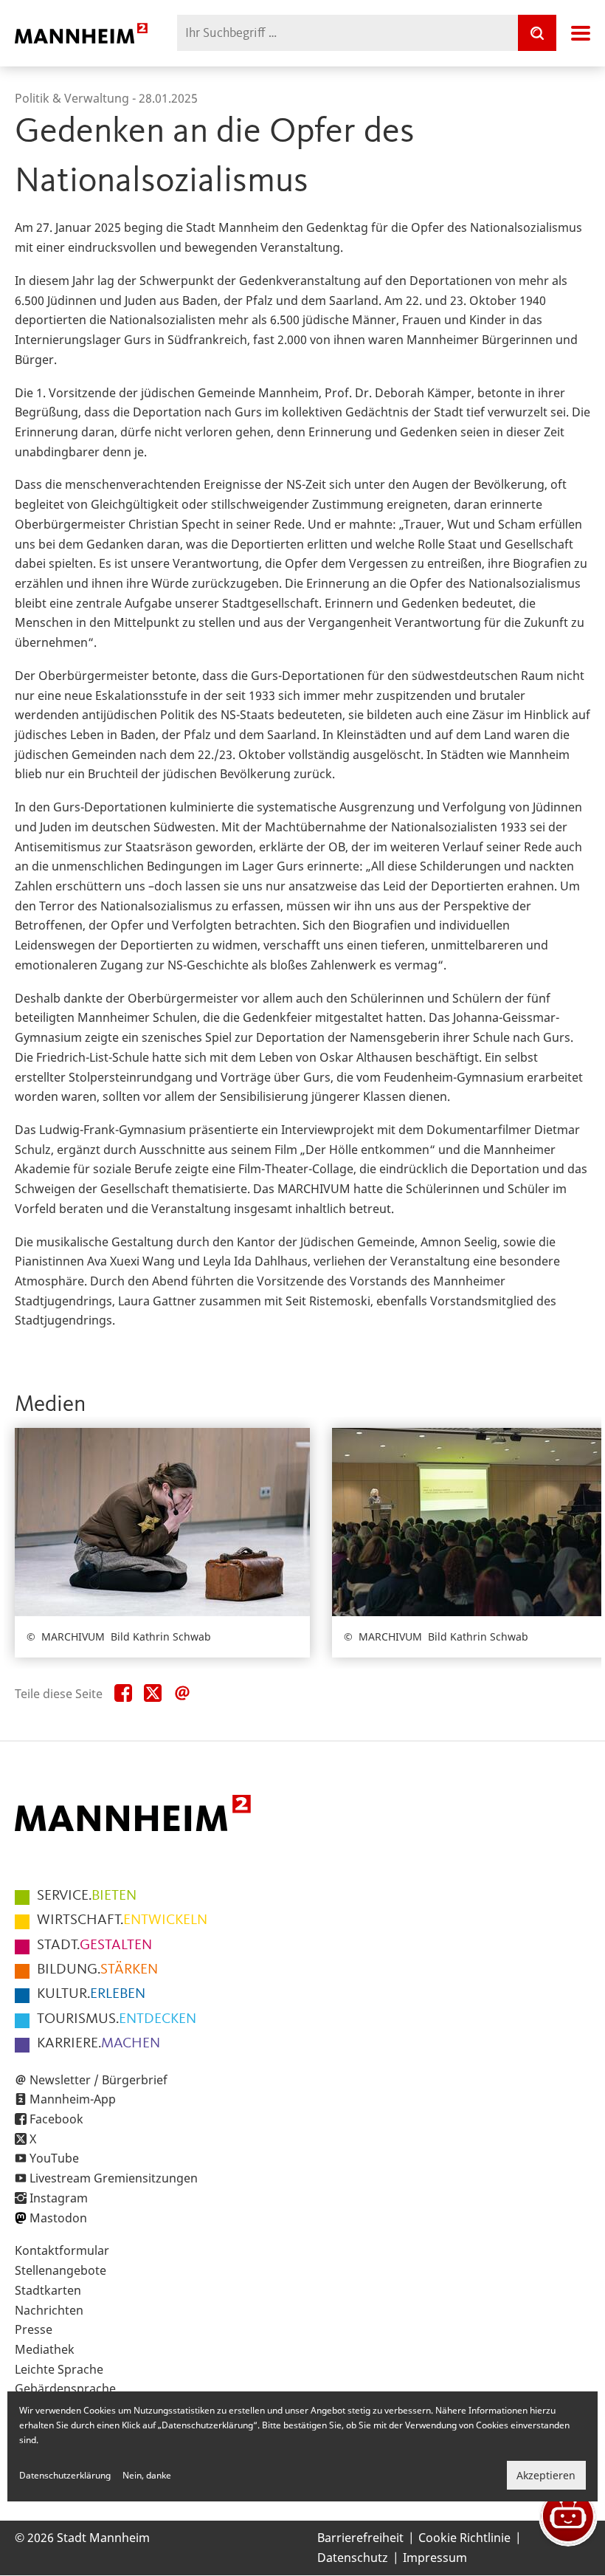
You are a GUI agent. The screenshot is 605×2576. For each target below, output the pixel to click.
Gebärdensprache (65, 2388)
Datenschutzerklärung (65, 2475)
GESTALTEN (94, 1945)
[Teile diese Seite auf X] (153, 1694)
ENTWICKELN (122, 1920)
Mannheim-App (73, 2099)
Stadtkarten (48, 2290)
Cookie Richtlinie (464, 2538)
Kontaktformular (62, 2250)
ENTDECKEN (117, 2019)
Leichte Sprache (59, 2369)
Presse (34, 2329)
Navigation (581, 33)
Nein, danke (147, 2475)
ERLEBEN (91, 1994)
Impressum (435, 2558)
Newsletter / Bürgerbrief (98, 2080)
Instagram (59, 2198)
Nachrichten (49, 2310)
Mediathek (45, 2349)
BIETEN (87, 1896)
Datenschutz (353, 2558)
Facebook (56, 2119)
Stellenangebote (60, 2270)
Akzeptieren (546, 2475)
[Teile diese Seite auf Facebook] (123, 1694)
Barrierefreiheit (360, 2538)
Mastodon (58, 2218)
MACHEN (98, 2044)
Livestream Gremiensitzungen (114, 2178)
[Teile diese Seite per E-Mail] (182, 1694)
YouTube (54, 2158)
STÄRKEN (97, 1970)
